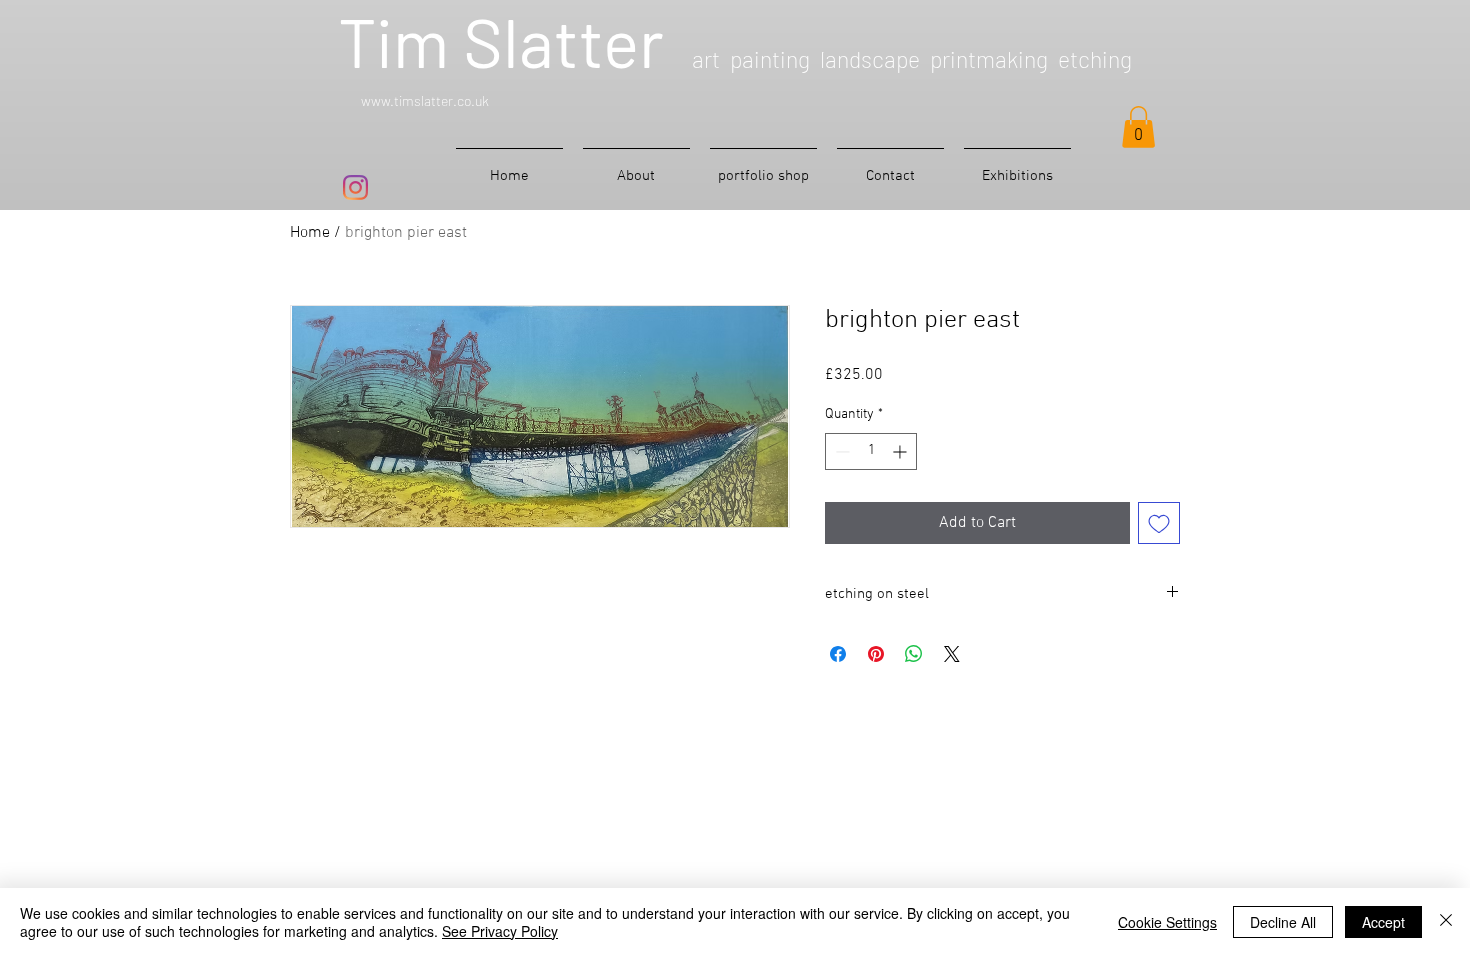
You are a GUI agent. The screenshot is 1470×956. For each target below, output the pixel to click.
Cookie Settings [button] (1167, 922)
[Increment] (901, 451)
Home (310, 233)
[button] (1138, 127)
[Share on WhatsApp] (914, 654)
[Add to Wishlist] (1159, 523)
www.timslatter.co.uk (425, 100)
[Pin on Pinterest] (876, 654)
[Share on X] (952, 654)
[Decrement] (840, 451)
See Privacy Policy (500, 931)
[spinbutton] (871, 451)
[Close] (1446, 922)
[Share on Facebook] (838, 654)
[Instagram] (355, 187)
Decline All (1283, 922)
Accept (1383, 922)
